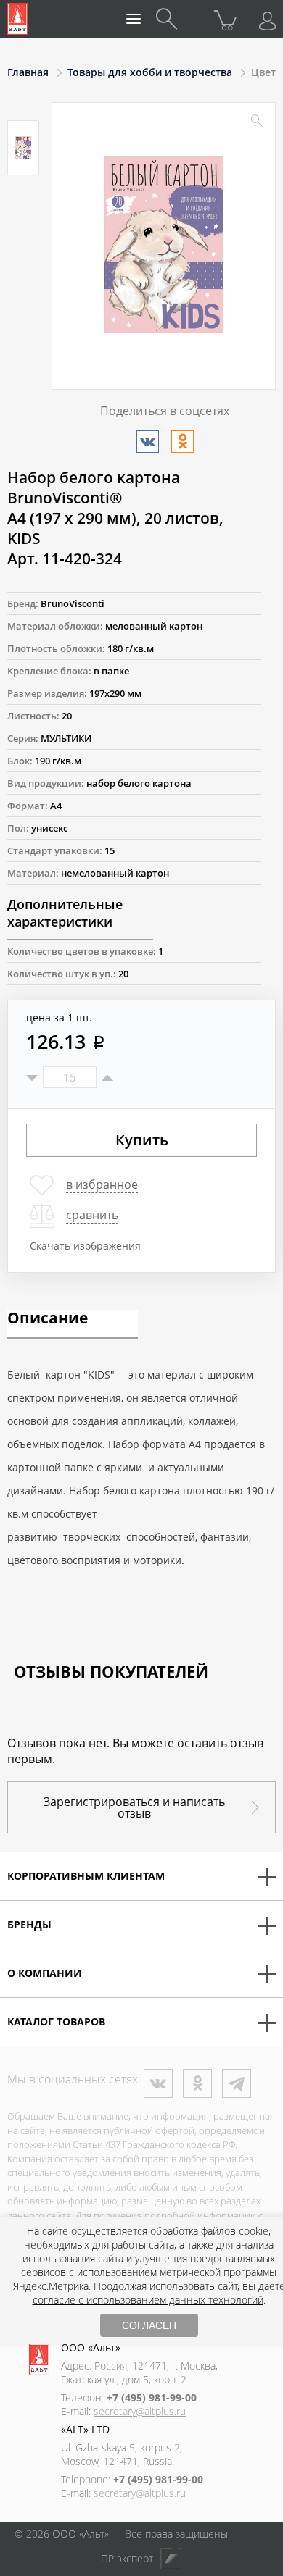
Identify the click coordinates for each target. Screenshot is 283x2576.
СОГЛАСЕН (149, 2325)
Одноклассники (197, 2083)
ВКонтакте (158, 2083)
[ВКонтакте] (148, 442)
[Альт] (17, 19)
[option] (23, 148)
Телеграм (237, 2083)
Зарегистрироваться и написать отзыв (134, 1807)
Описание (48, 1319)
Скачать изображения (85, 1246)
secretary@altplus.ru (140, 2411)
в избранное (102, 1184)
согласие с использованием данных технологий (148, 2300)
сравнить (92, 1215)
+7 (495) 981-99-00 (152, 2397)
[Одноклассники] (182, 442)
